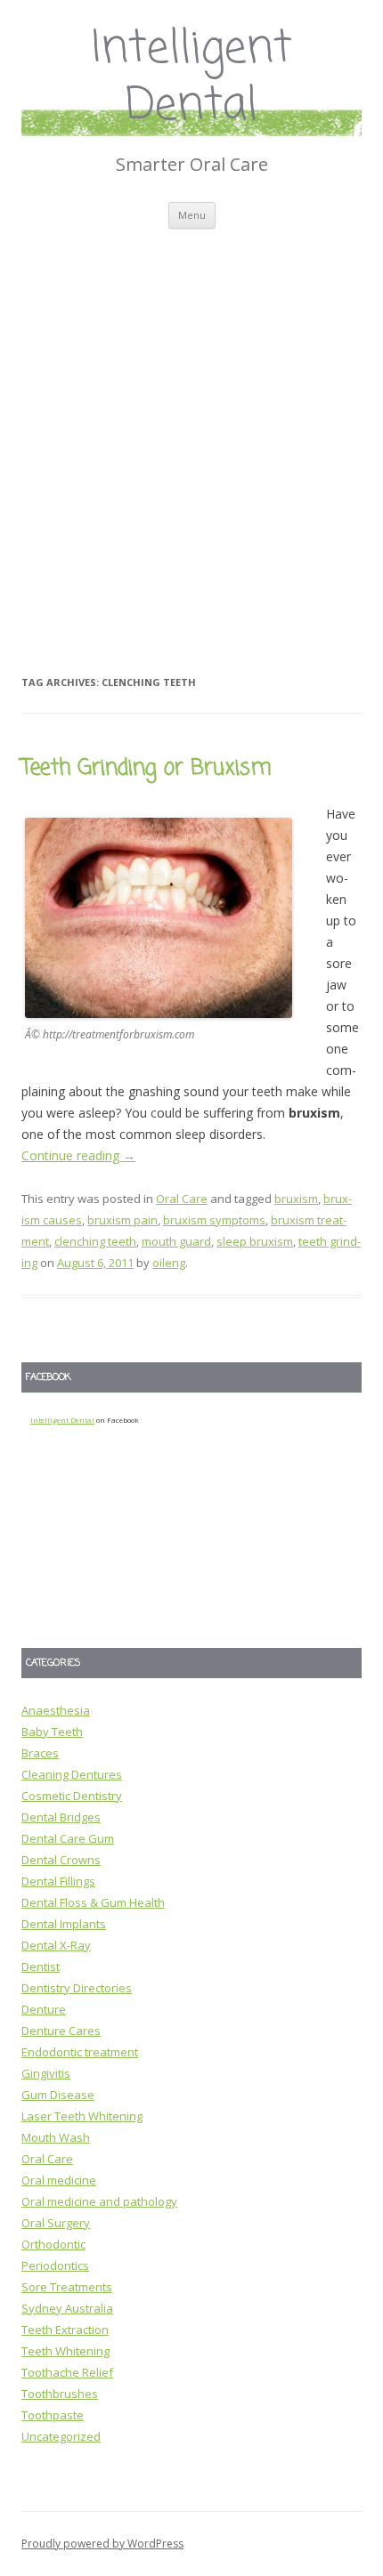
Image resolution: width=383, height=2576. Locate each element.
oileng (169, 1263)
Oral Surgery (56, 2223)
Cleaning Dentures (72, 1774)
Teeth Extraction (65, 2330)
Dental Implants (64, 1924)
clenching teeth (95, 1241)
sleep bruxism (255, 1241)
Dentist (41, 1966)
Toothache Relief (67, 2372)
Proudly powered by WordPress (102, 2544)
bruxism (296, 1199)
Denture (44, 2009)
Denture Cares (61, 2031)
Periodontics (55, 2265)
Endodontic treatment (80, 2052)
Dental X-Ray (56, 1945)
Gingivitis (46, 2073)
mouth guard (176, 1241)
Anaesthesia (56, 1710)
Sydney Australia (67, 2308)
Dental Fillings (58, 1881)
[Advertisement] (191, 429)
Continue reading (78, 1155)
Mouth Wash (56, 2137)
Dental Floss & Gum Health (93, 1902)
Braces (40, 1753)
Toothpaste (53, 2415)
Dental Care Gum (68, 1838)
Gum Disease (58, 2095)
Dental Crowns (61, 1860)
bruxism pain (122, 1220)
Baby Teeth (52, 1732)
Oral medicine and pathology (99, 2201)
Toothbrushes (60, 2394)
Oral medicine (59, 2180)
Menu (192, 215)
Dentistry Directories (77, 1988)
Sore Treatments (67, 2287)
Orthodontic (53, 2244)
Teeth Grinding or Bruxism (147, 768)
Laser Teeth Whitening (82, 2116)
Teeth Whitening (65, 2351)
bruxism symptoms (214, 1220)
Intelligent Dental (192, 79)
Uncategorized (61, 2436)
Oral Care (182, 1199)
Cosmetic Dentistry (72, 1796)
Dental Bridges (61, 1817)
